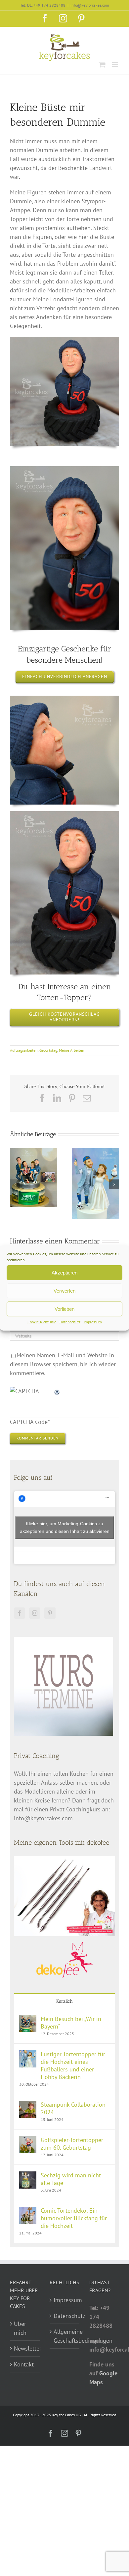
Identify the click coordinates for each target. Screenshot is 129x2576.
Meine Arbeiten (72, 1050)
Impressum (93, 1322)
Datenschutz (70, 1322)
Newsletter (25, 2348)
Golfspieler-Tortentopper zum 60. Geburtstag (72, 2144)
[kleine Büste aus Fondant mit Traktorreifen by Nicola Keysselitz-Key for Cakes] (64, 469)
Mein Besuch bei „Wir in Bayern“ (71, 2023)
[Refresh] (57, 1391)
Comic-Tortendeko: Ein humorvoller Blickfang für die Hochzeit (74, 2218)
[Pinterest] (50, 1613)
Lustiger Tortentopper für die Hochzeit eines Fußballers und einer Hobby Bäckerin (73, 2065)
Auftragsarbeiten (24, 1050)
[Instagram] (35, 1613)
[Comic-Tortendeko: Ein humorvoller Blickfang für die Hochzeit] (28, 2211)
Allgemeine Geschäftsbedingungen (65, 2336)
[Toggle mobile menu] (116, 65)
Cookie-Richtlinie (42, 1322)
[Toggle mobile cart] (102, 65)
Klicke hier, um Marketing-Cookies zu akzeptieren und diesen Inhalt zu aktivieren (65, 1527)
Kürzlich (64, 2001)
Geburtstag (48, 1050)
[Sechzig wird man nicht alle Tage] (28, 2176)
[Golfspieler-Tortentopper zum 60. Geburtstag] (28, 2141)
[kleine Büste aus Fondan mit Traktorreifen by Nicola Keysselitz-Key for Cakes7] (64, 340)
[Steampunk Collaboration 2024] (28, 2105)
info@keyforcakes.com (90, 5)
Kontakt (24, 2364)
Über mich (20, 2328)
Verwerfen (64, 1291)
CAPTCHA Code (29, 1422)
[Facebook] (20, 1613)
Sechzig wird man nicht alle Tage (71, 2179)
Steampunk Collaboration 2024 (73, 2108)
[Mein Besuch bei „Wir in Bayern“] (28, 2019)
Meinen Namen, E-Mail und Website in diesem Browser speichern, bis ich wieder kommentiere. (63, 1364)
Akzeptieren (64, 1273)
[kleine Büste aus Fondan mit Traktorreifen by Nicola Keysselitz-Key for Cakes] (64, 814)
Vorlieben (64, 1309)
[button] (15, 1184)
